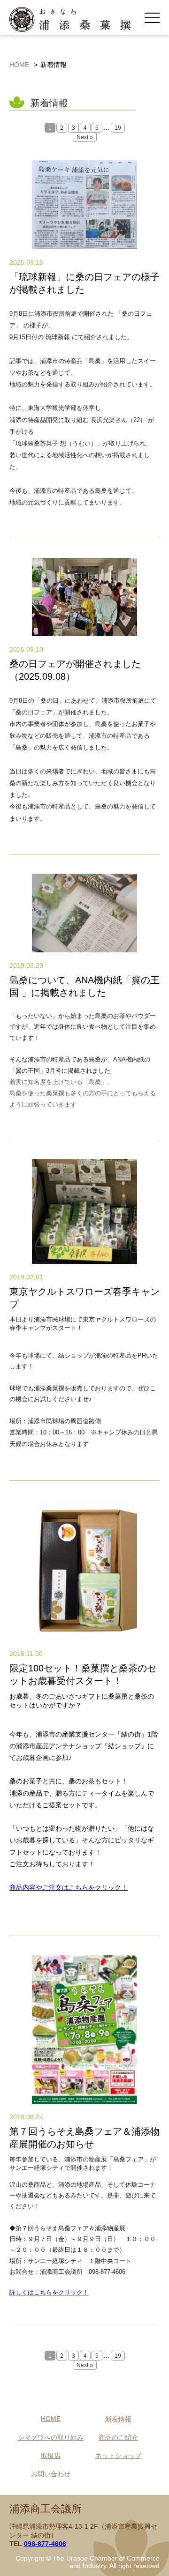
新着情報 (118, 2419)
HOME (19, 65)
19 (118, 128)
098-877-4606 (45, 2544)
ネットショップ (118, 2456)
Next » (85, 137)
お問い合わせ (51, 2474)
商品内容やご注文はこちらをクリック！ (69, 1887)
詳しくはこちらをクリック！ (49, 2292)
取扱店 (51, 2456)
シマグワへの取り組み (51, 2437)
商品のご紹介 (118, 2437)
